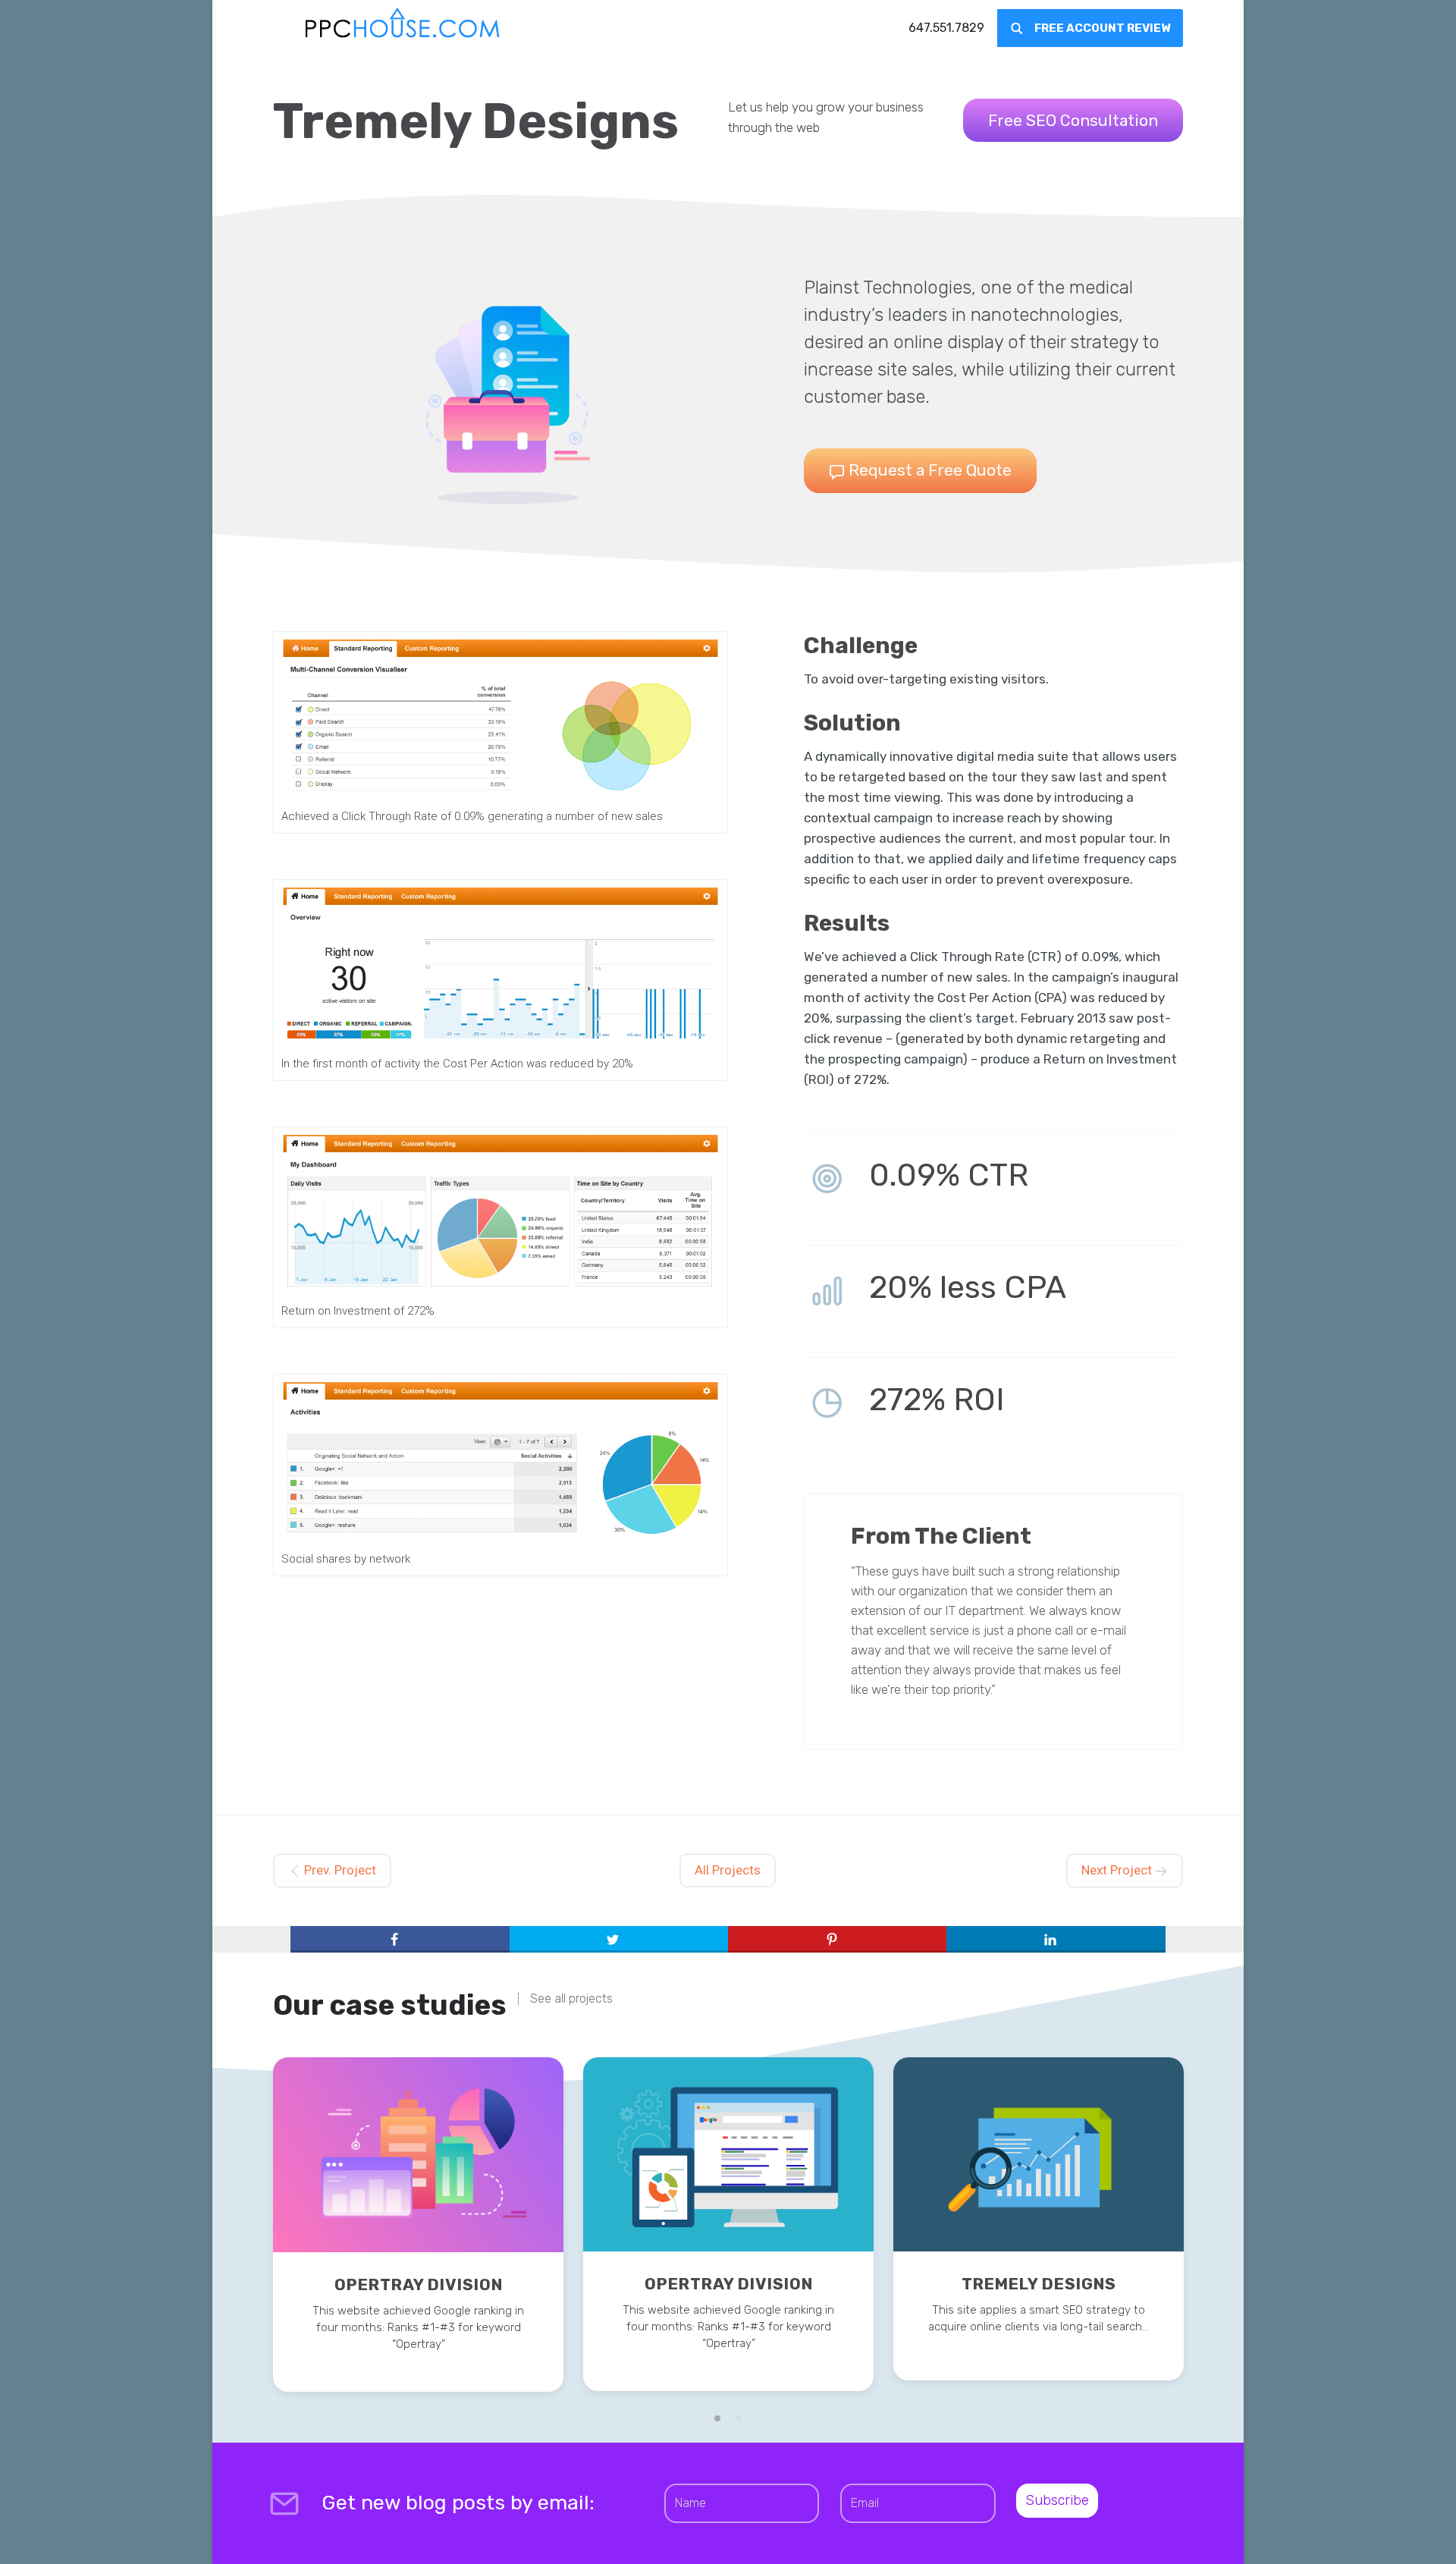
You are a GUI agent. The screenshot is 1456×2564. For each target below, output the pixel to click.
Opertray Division (419, 2284)
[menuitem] (946, 28)
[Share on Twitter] (619, 1940)
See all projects (571, 1999)
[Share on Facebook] (400, 1940)
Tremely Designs (1039, 2284)
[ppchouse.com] (403, 28)
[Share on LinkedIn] (1056, 1940)
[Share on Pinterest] (837, 1940)
